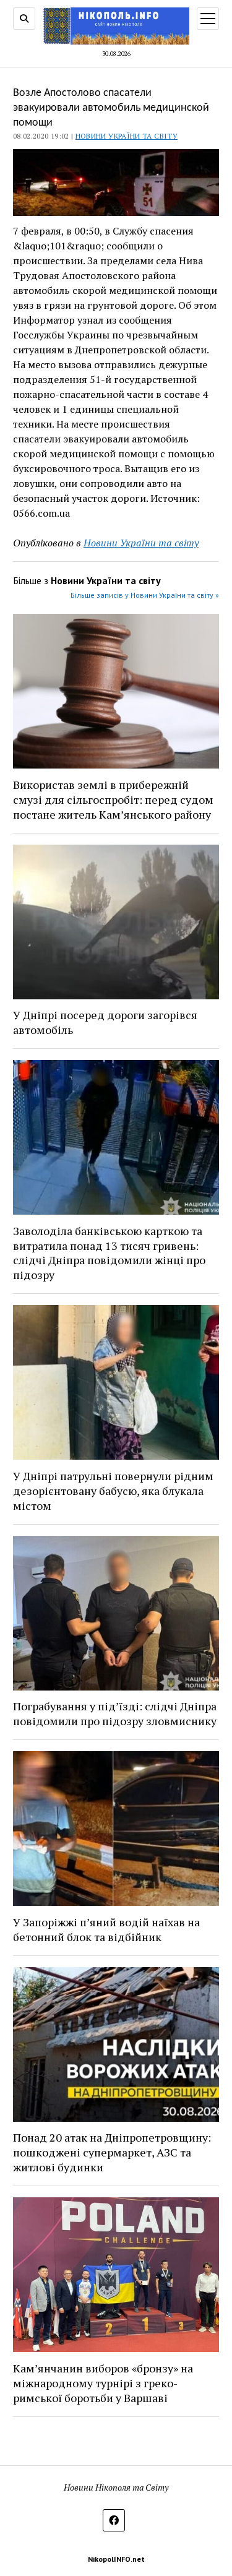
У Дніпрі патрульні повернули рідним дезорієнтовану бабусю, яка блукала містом (113, 1491)
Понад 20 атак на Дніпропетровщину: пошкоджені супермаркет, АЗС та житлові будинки (112, 2152)
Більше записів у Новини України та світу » (145, 595)
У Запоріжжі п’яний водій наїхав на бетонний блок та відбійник (106, 1929)
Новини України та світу (127, 136)
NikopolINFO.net (116, 2559)
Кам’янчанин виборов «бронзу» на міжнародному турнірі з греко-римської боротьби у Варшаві (103, 2383)
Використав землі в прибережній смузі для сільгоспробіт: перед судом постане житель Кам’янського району (113, 799)
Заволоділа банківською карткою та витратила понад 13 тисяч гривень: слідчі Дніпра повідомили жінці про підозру (109, 1253)
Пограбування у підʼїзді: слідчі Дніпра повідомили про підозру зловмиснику (115, 1713)
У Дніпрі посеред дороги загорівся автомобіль (105, 1022)
